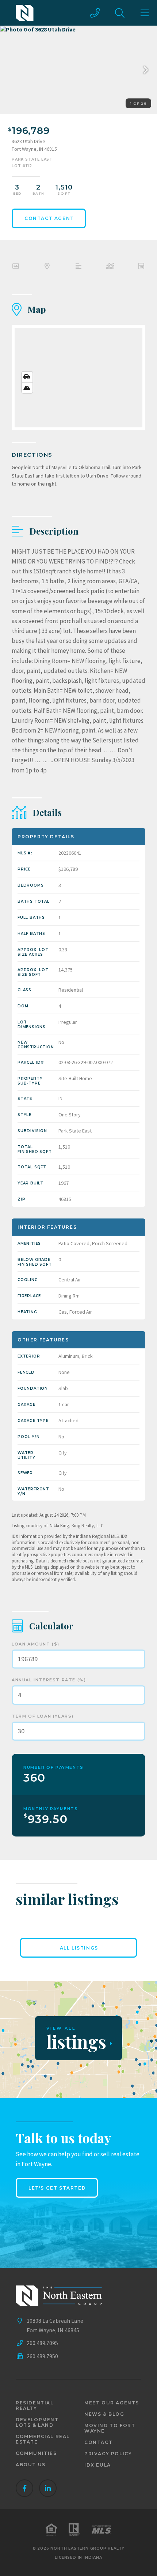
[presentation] (144, 70)
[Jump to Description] (78, 267)
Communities (36, 2453)
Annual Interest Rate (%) (49, 1680)
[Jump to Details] (110, 267)
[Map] (78, 378)
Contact (98, 2442)
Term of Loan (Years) (43, 1716)
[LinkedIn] (48, 2488)
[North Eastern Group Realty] (25, 13)
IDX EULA (98, 2465)
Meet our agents (112, 2403)
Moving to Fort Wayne (110, 2428)
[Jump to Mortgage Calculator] (141, 267)
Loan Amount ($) (36, 1644)
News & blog (104, 2414)
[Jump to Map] (47, 267)
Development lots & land (37, 2422)
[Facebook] (24, 2488)
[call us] (95, 13)
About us (31, 2465)
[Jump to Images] (16, 267)
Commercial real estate (43, 2439)
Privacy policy (108, 2454)
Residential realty (35, 2405)
